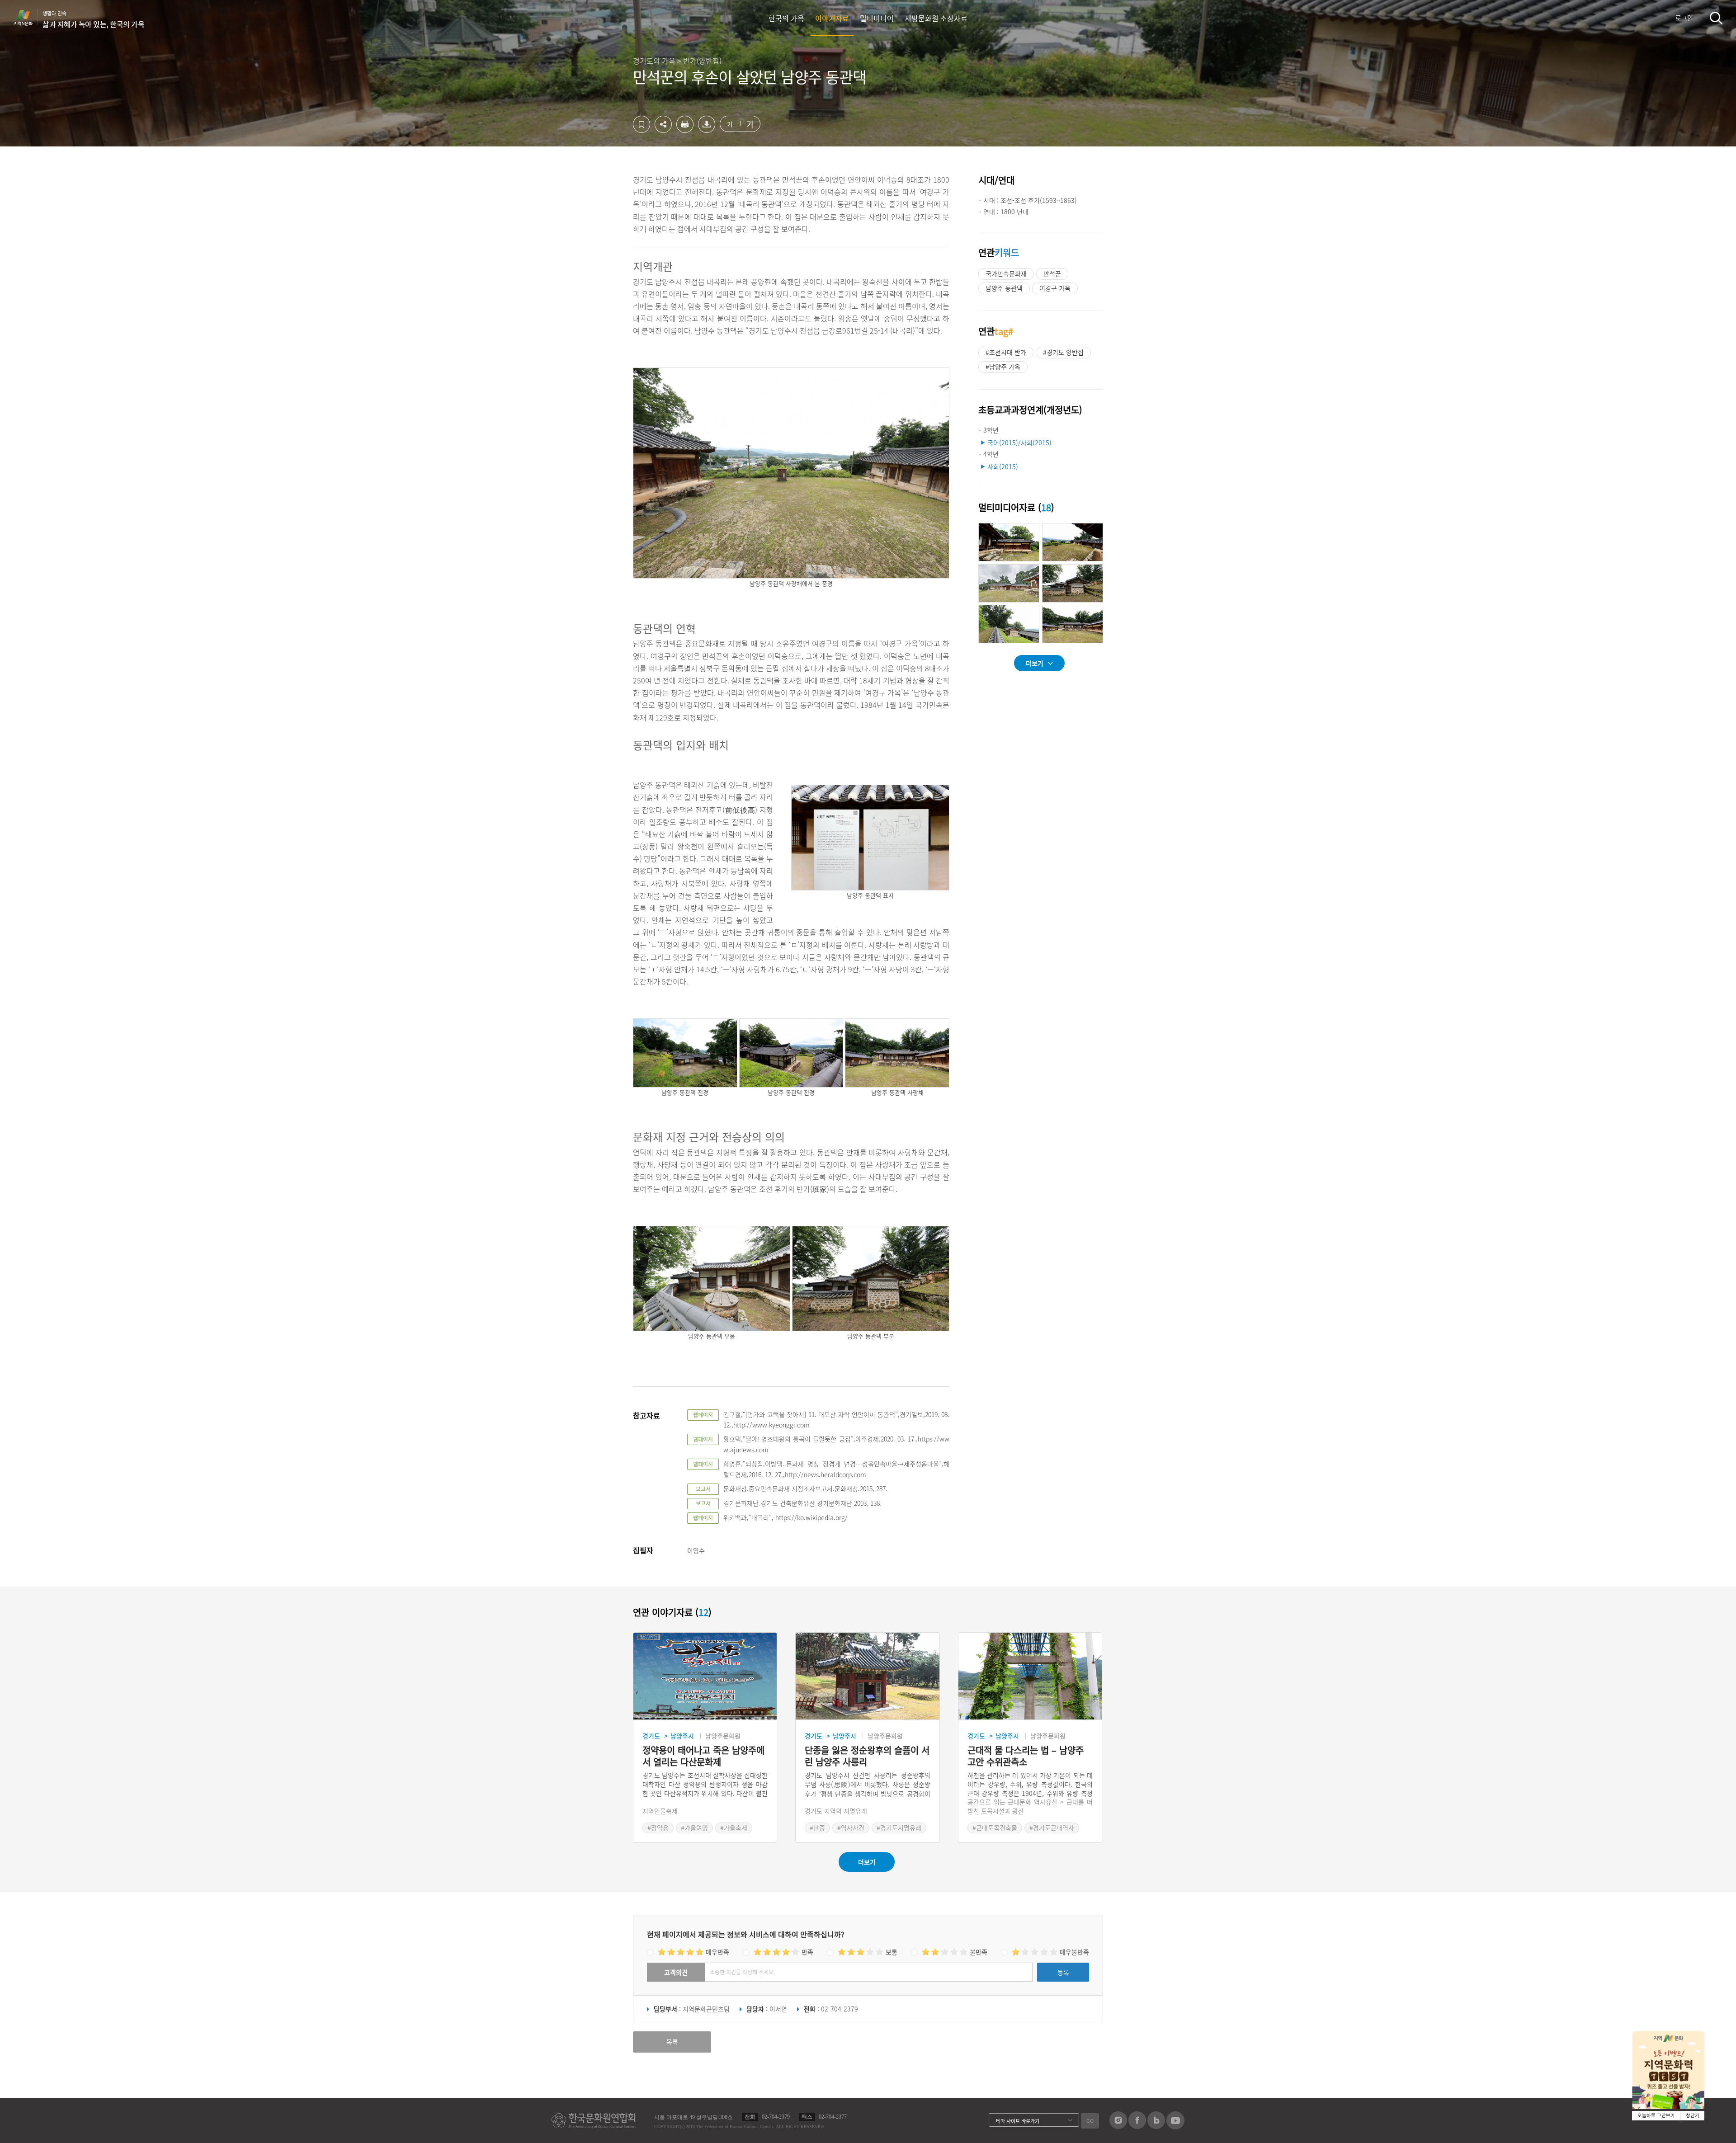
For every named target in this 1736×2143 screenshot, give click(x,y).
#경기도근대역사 (1052, 1827)
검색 (1716, 18)
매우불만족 (1074, 1952)
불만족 (979, 1952)
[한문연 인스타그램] (1118, 2126)
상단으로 (1254, 2125)
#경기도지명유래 (899, 1827)
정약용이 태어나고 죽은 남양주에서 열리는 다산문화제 (703, 1756)
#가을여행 (694, 1827)
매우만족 (717, 1952)
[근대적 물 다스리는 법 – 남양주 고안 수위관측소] (1030, 1676)
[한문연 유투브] (1175, 2127)
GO (1090, 2121)
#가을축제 (734, 1827)
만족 (807, 1952)
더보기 (1035, 663)
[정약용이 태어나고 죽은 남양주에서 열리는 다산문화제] (705, 1676)
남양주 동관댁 (1004, 288)
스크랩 (642, 124)
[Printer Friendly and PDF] (685, 130)
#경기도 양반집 (1063, 352)
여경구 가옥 (1055, 288)
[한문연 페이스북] (1137, 2126)
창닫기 (1693, 2116)
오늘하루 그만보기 (1656, 2116)
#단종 (817, 1827)
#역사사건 (851, 1827)
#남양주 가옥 (1003, 367)
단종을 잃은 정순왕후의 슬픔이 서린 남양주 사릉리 (867, 1756)
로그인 (1684, 18)
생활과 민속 (93, 19)
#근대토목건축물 (995, 1827)
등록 (1063, 1972)
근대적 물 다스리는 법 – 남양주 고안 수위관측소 (1026, 1756)
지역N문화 (28, 18)
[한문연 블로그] (1156, 2126)
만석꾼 (1052, 273)
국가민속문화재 (1006, 273)
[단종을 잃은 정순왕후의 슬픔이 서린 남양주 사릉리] (867, 1676)
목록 (672, 2042)
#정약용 (658, 1827)
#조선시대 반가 (1006, 352)
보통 (892, 1952)
